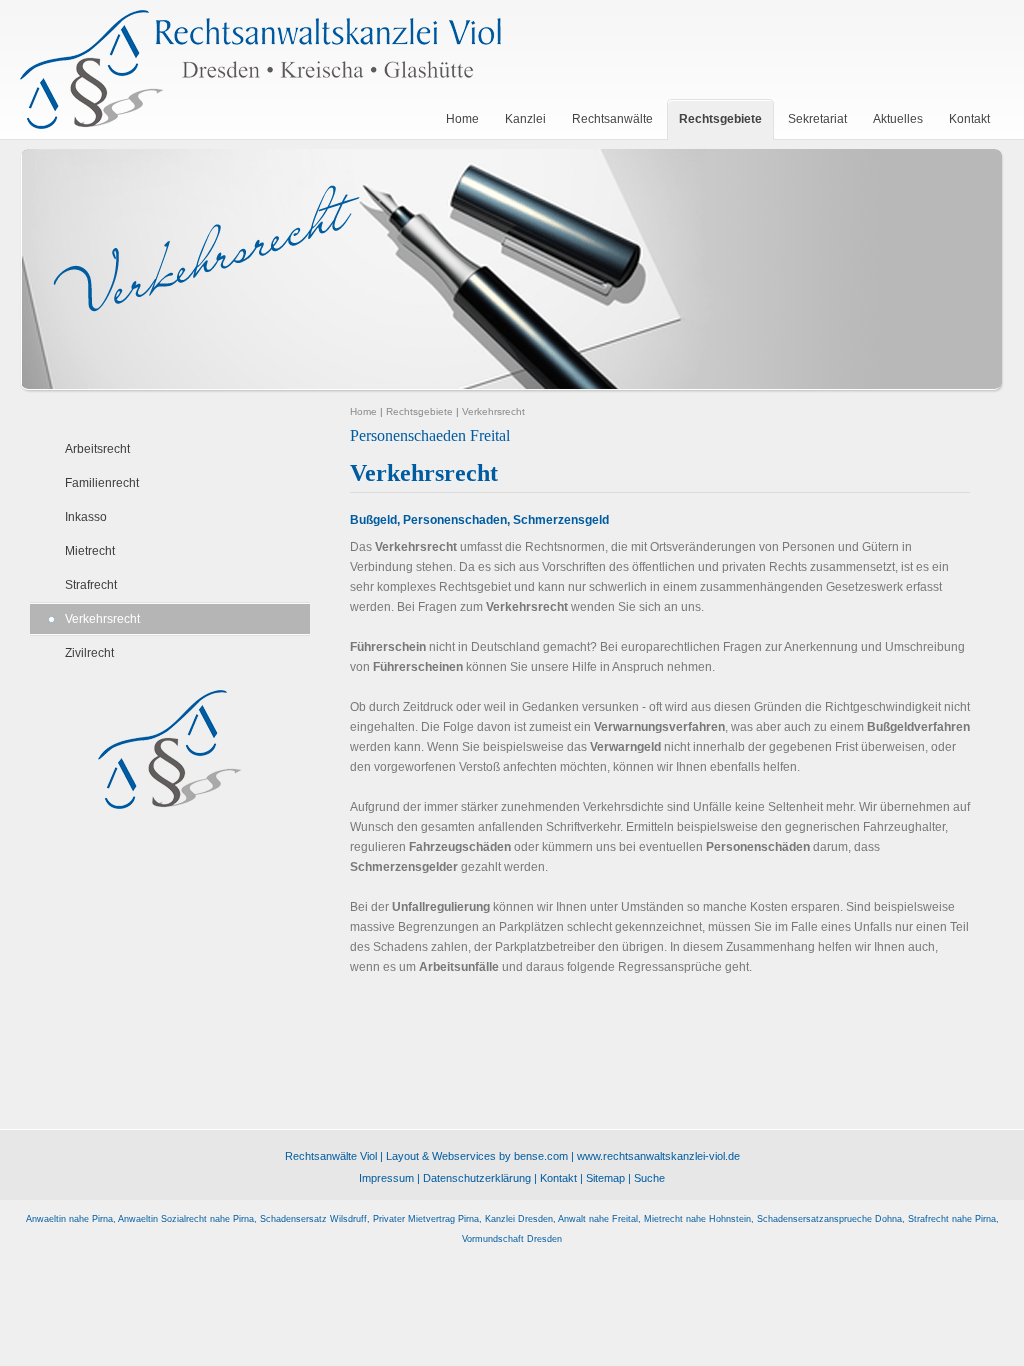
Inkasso (86, 517)
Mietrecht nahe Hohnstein (697, 1219)
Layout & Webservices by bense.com (477, 1156)
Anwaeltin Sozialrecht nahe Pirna (186, 1219)
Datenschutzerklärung (477, 1178)
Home (363, 411)
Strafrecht (91, 585)
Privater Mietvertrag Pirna (426, 1219)
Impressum (386, 1178)
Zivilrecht (89, 653)
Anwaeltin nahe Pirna (69, 1219)
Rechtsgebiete (419, 411)
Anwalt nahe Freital (598, 1219)
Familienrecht (102, 483)
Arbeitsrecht (97, 449)
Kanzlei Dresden (519, 1219)
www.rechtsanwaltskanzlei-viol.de (658, 1156)
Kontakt (558, 1178)
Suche (649, 1178)
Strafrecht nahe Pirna (952, 1219)
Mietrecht (90, 551)
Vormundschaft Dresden (512, 1239)
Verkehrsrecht (102, 619)
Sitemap (605, 1178)
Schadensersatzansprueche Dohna (829, 1219)
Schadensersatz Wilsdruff (313, 1219)
